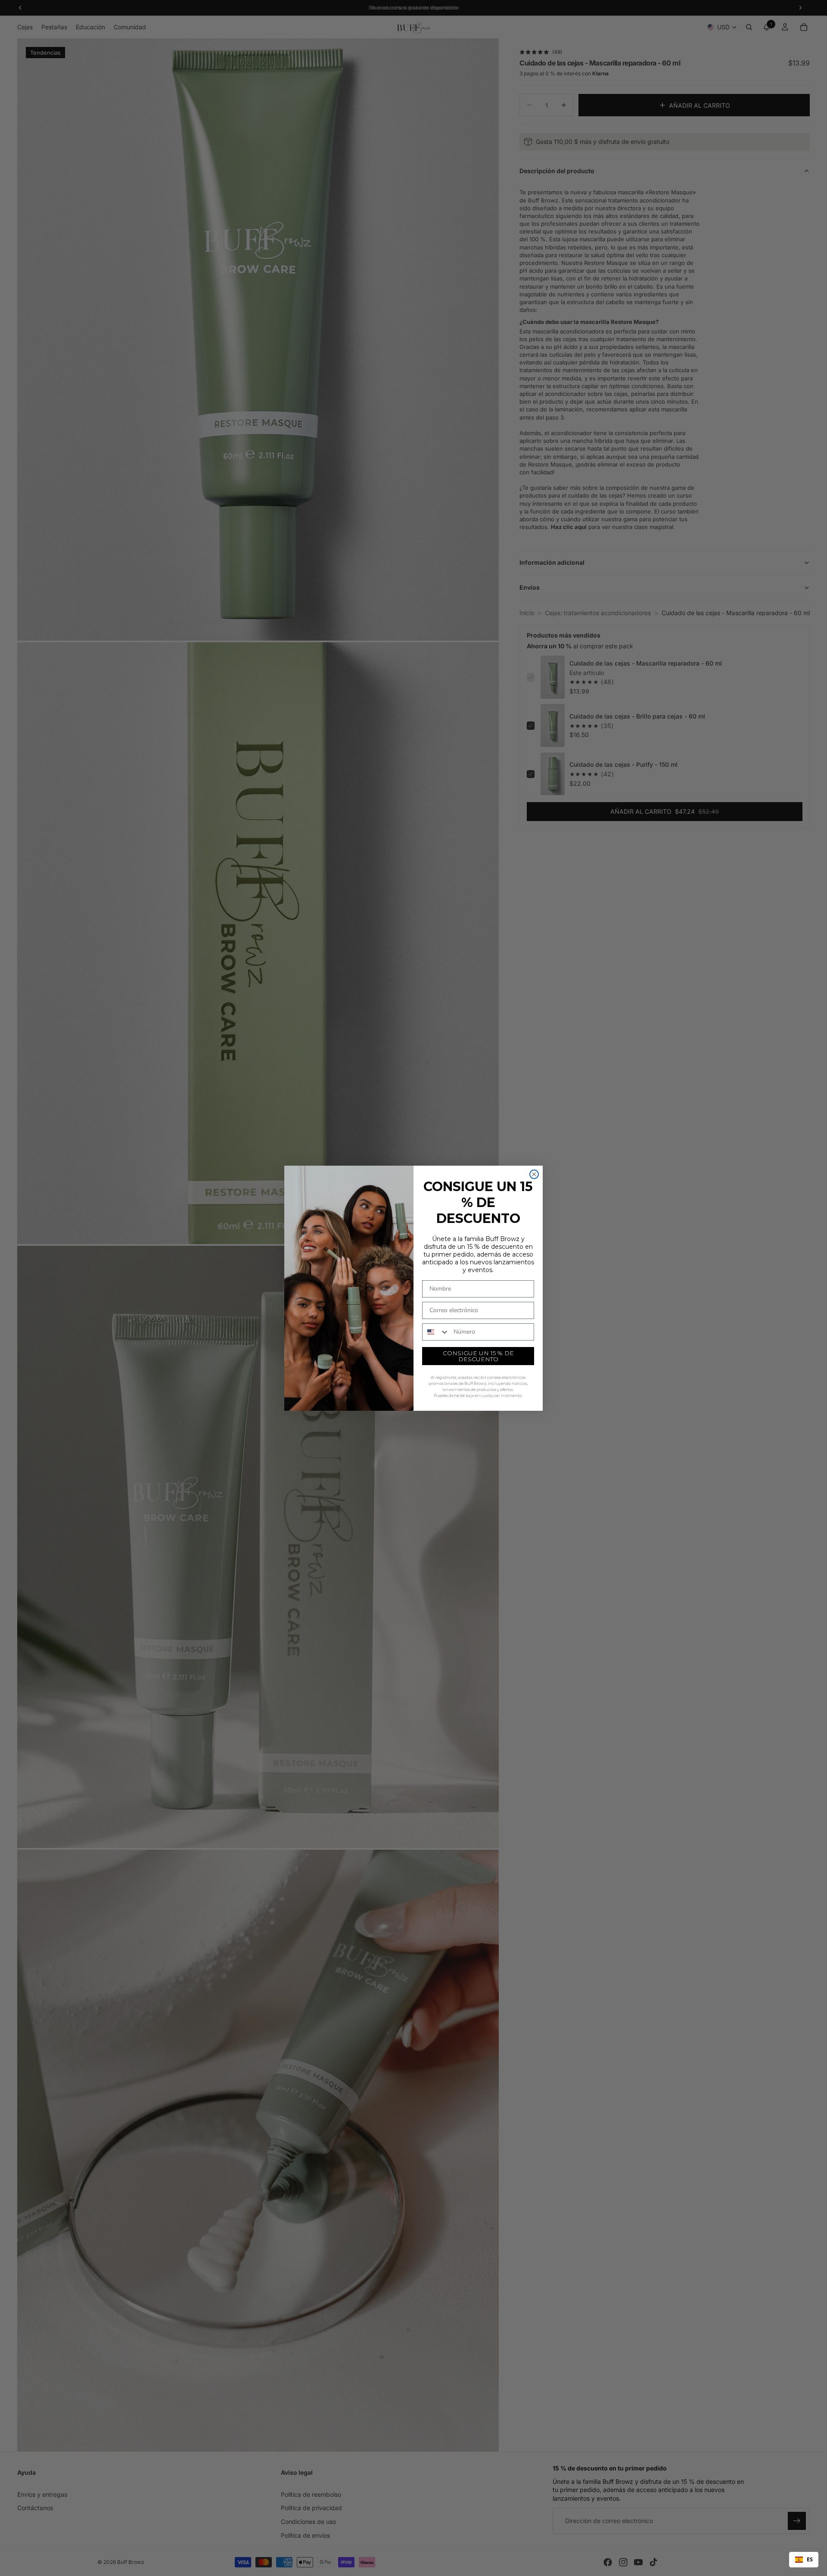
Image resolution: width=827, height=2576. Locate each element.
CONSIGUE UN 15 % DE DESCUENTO (478, 1356)
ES (810, 2559)
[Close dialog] (534, 1174)
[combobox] (804, 2560)
